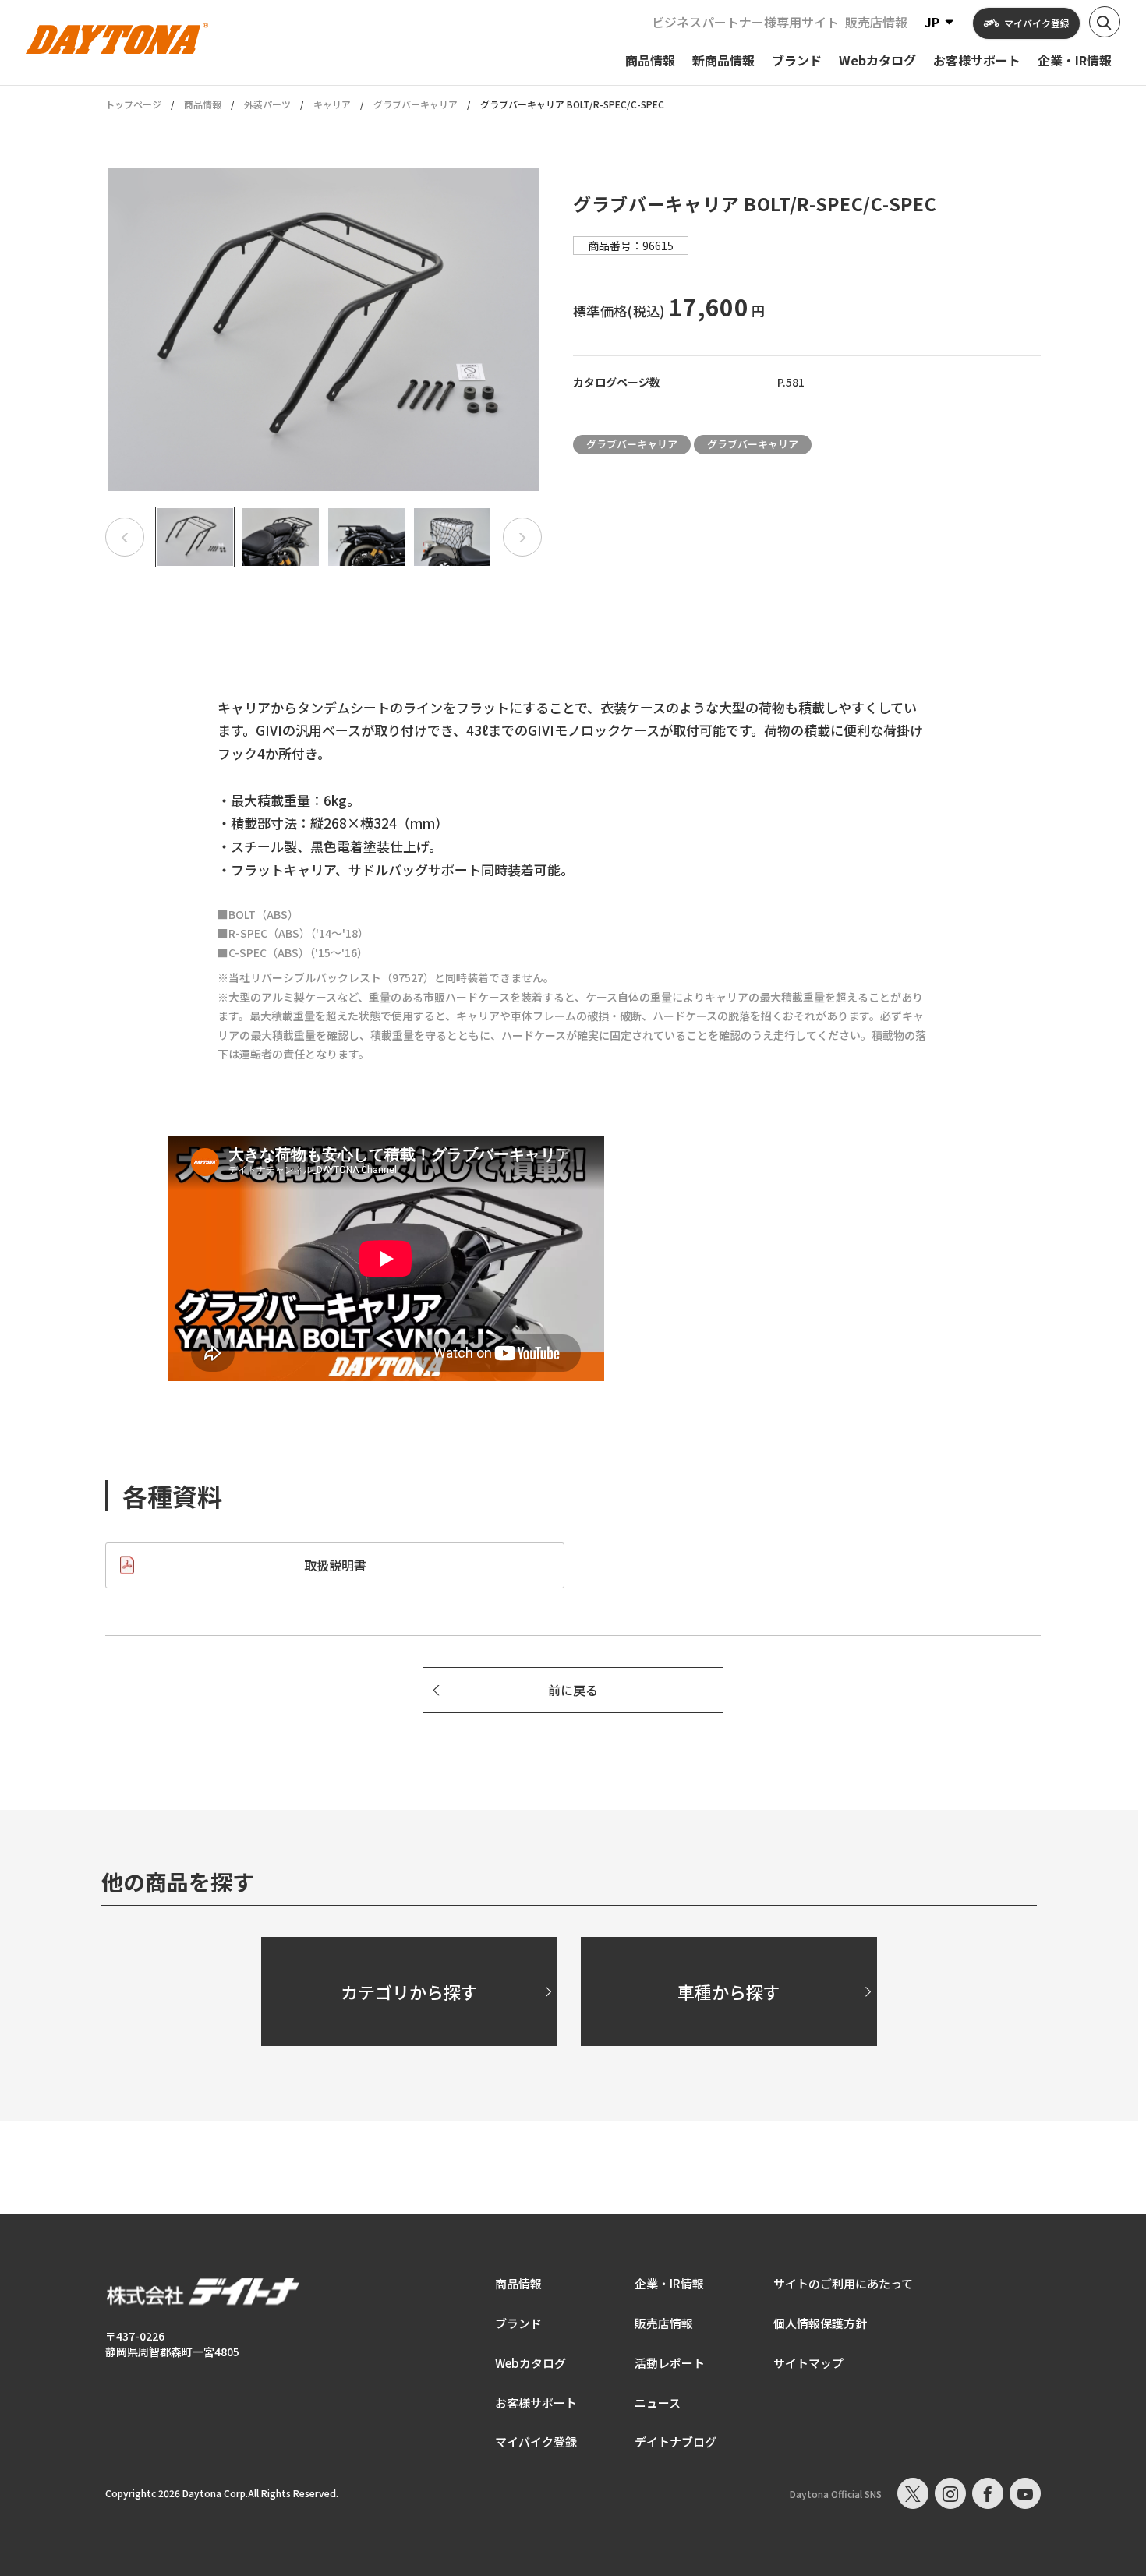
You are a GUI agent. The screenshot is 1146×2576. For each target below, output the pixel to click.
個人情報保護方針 (820, 2323)
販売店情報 (876, 22)
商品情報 (203, 104)
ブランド (518, 2323)
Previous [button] (125, 537)
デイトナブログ (676, 2442)
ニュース (658, 2403)
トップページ (133, 104)
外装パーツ (267, 104)
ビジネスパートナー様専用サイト (745, 22)
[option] (324, 330)
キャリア (332, 104)
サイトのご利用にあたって (843, 2283)
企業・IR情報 (669, 2283)
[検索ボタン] (1105, 22)
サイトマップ (808, 2363)
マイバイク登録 (536, 2442)
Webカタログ (531, 2363)
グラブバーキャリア (416, 104)
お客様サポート (536, 2403)
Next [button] (522, 537)
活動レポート (670, 2363)
